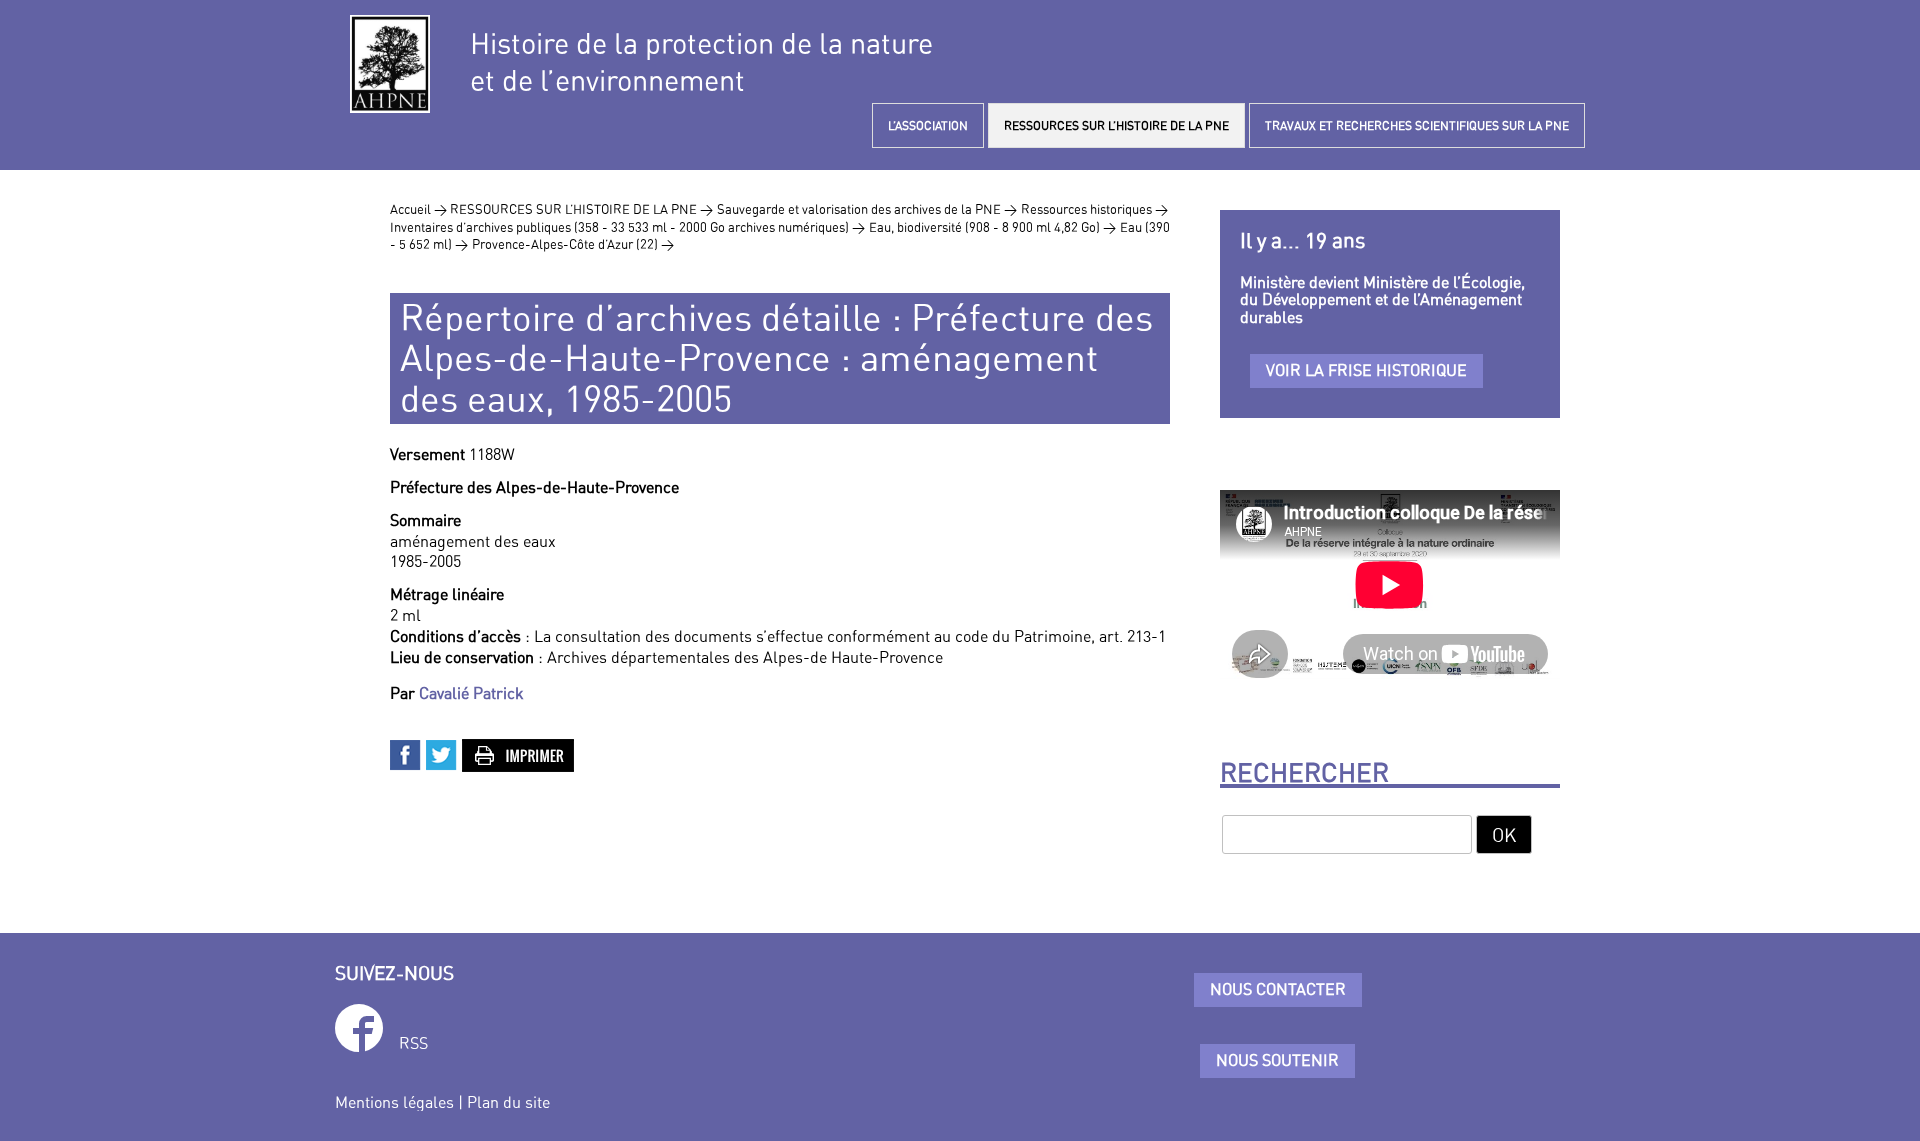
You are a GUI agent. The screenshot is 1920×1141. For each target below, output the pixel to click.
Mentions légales (394, 1102)
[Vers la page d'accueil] (390, 64)
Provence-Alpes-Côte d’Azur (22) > (573, 244)
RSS (413, 1043)
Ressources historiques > (1094, 209)
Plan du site (508, 1102)
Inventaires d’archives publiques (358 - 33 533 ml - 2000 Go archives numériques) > (627, 227)
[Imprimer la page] (519, 753)
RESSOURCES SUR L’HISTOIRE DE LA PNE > (581, 209)
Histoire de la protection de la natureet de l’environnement (701, 62)
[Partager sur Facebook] (406, 753)
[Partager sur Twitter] (442, 753)
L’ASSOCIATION (928, 125)
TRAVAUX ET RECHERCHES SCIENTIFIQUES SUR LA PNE (1417, 125)
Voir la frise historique (1366, 370)
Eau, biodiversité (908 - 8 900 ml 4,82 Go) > (992, 227)
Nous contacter (1278, 989)
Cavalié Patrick (471, 693)
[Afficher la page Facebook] (359, 1031)
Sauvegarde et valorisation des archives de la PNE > (867, 209)
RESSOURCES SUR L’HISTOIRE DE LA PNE (1116, 125)
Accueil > (420, 209)
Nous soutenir (1277, 1060)
